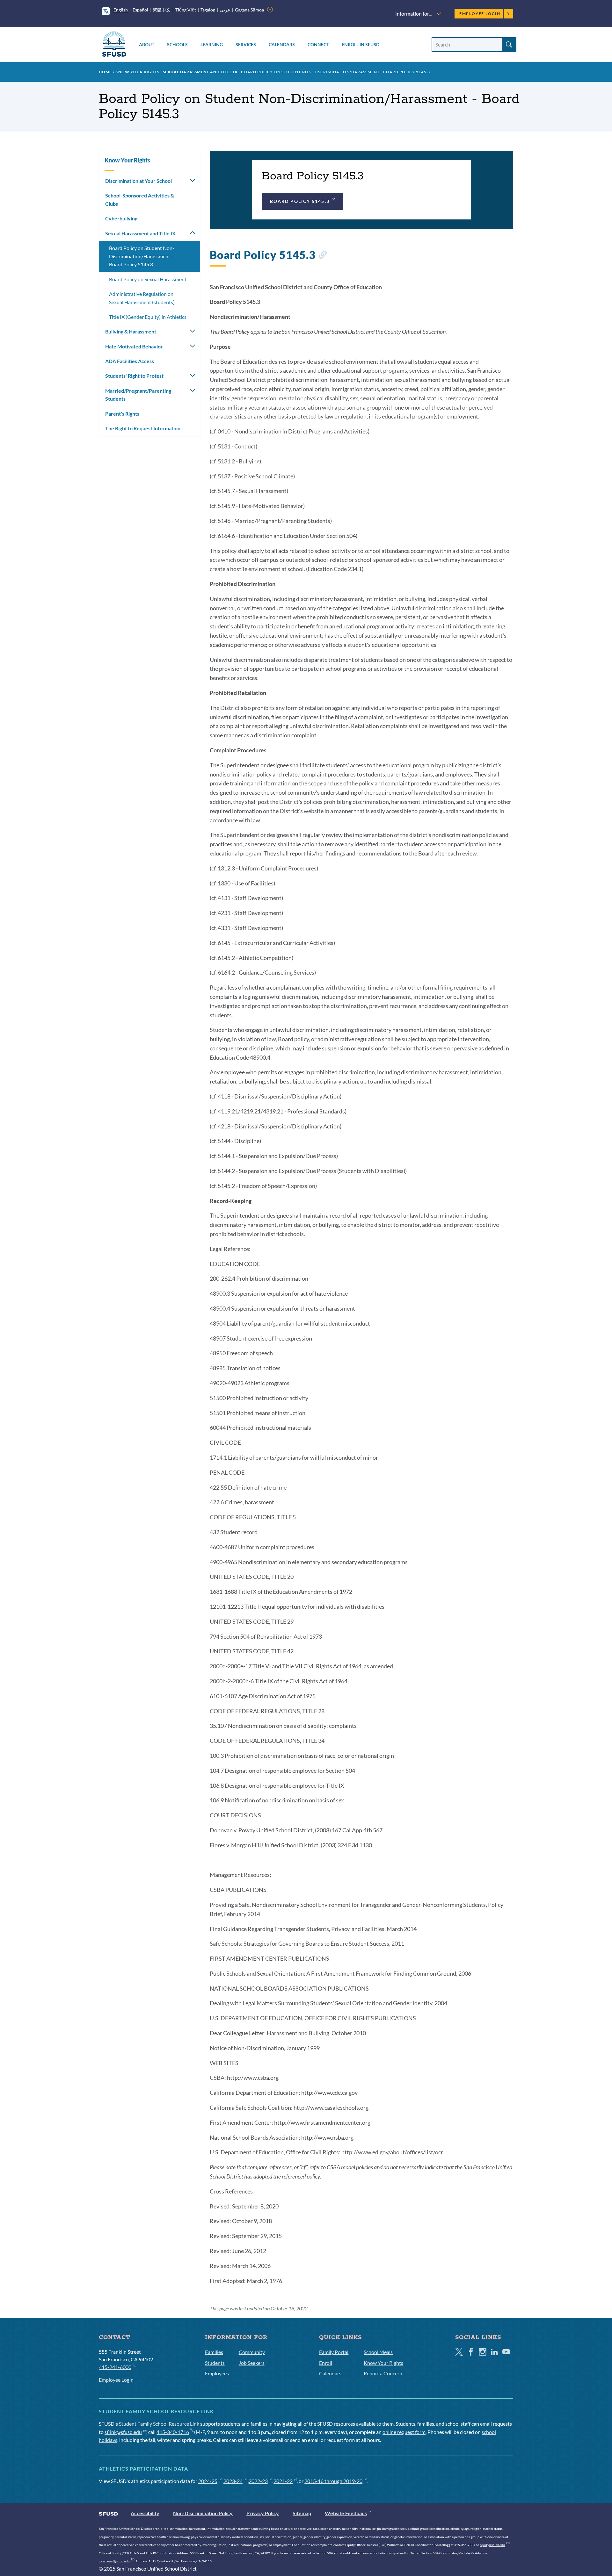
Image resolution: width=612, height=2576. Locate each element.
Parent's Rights (122, 414)
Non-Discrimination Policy (203, 2513)
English (121, 10)
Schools (177, 44)
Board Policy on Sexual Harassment (148, 279)
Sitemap (302, 2513)
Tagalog (208, 10)
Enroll (326, 2363)
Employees (217, 2373)
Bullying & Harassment (131, 331)
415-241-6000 (115, 2367)
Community (252, 2352)
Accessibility (145, 2513)
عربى (225, 10)
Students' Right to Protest (134, 376)
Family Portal (334, 2352)
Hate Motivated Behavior (134, 346)
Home (105, 72)
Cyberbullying (121, 218)
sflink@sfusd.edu (123, 2432)
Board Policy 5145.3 (300, 201)
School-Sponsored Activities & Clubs (140, 200)
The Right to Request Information (143, 428)
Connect (318, 44)
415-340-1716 (173, 2432)
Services (246, 44)
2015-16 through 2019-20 (333, 2481)
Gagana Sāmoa (249, 10)
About (147, 44)
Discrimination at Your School (138, 181)
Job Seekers (252, 2363)
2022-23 (258, 2481)
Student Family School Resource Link (159, 2424)
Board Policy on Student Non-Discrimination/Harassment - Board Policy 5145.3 (142, 256)
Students (215, 2363)
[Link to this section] (322, 256)
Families (214, 2352)
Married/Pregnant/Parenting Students (138, 395)
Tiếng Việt (186, 10)
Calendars (282, 44)
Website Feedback (346, 2513)
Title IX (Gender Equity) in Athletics (148, 317)
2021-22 (283, 2481)
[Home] (114, 45)
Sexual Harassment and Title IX (200, 72)
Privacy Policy (263, 2513)
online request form (404, 2432)
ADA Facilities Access (130, 361)
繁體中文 (162, 10)
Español (140, 10)
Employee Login (480, 14)
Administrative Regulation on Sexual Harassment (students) (142, 298)
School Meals (378, 2352)
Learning (212, 44)
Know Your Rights (137, 72)
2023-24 (233, 2481)
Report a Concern (383, 2373)
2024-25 (208, 2481)
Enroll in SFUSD (361, 44)
